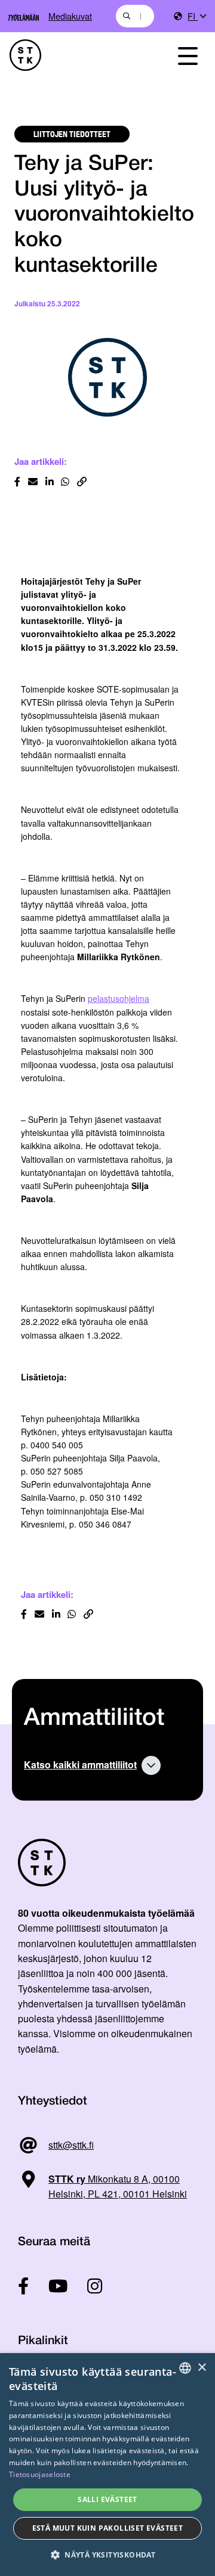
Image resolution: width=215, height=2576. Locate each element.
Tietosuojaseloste (40, 2474)
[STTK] (78, 55)
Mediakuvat (70, 16)
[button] (107, 2555)
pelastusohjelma (119, 998)
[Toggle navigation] (188, 55)
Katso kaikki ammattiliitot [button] (80, 1765)
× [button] (202, 2368)
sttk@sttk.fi (71, 2145)
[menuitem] (196, 16)
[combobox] (135, 16)
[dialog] (107, 2465)
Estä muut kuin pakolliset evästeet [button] (108, 2528)
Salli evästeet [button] (107, 2499)
